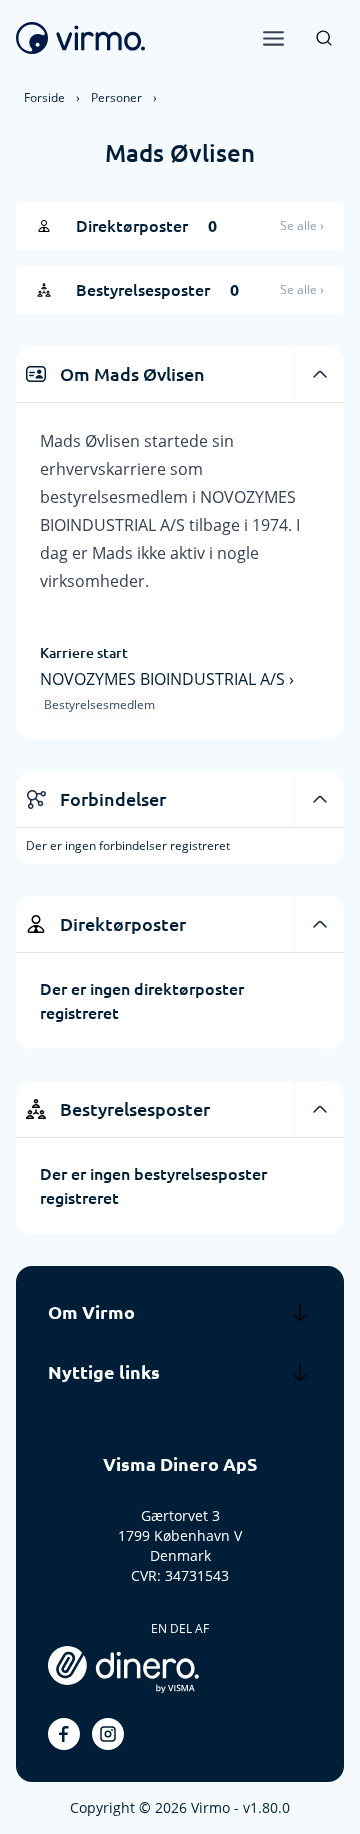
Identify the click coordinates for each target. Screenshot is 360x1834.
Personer (116, 97)
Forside (44, 97)
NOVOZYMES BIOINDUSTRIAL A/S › (167, 679)
